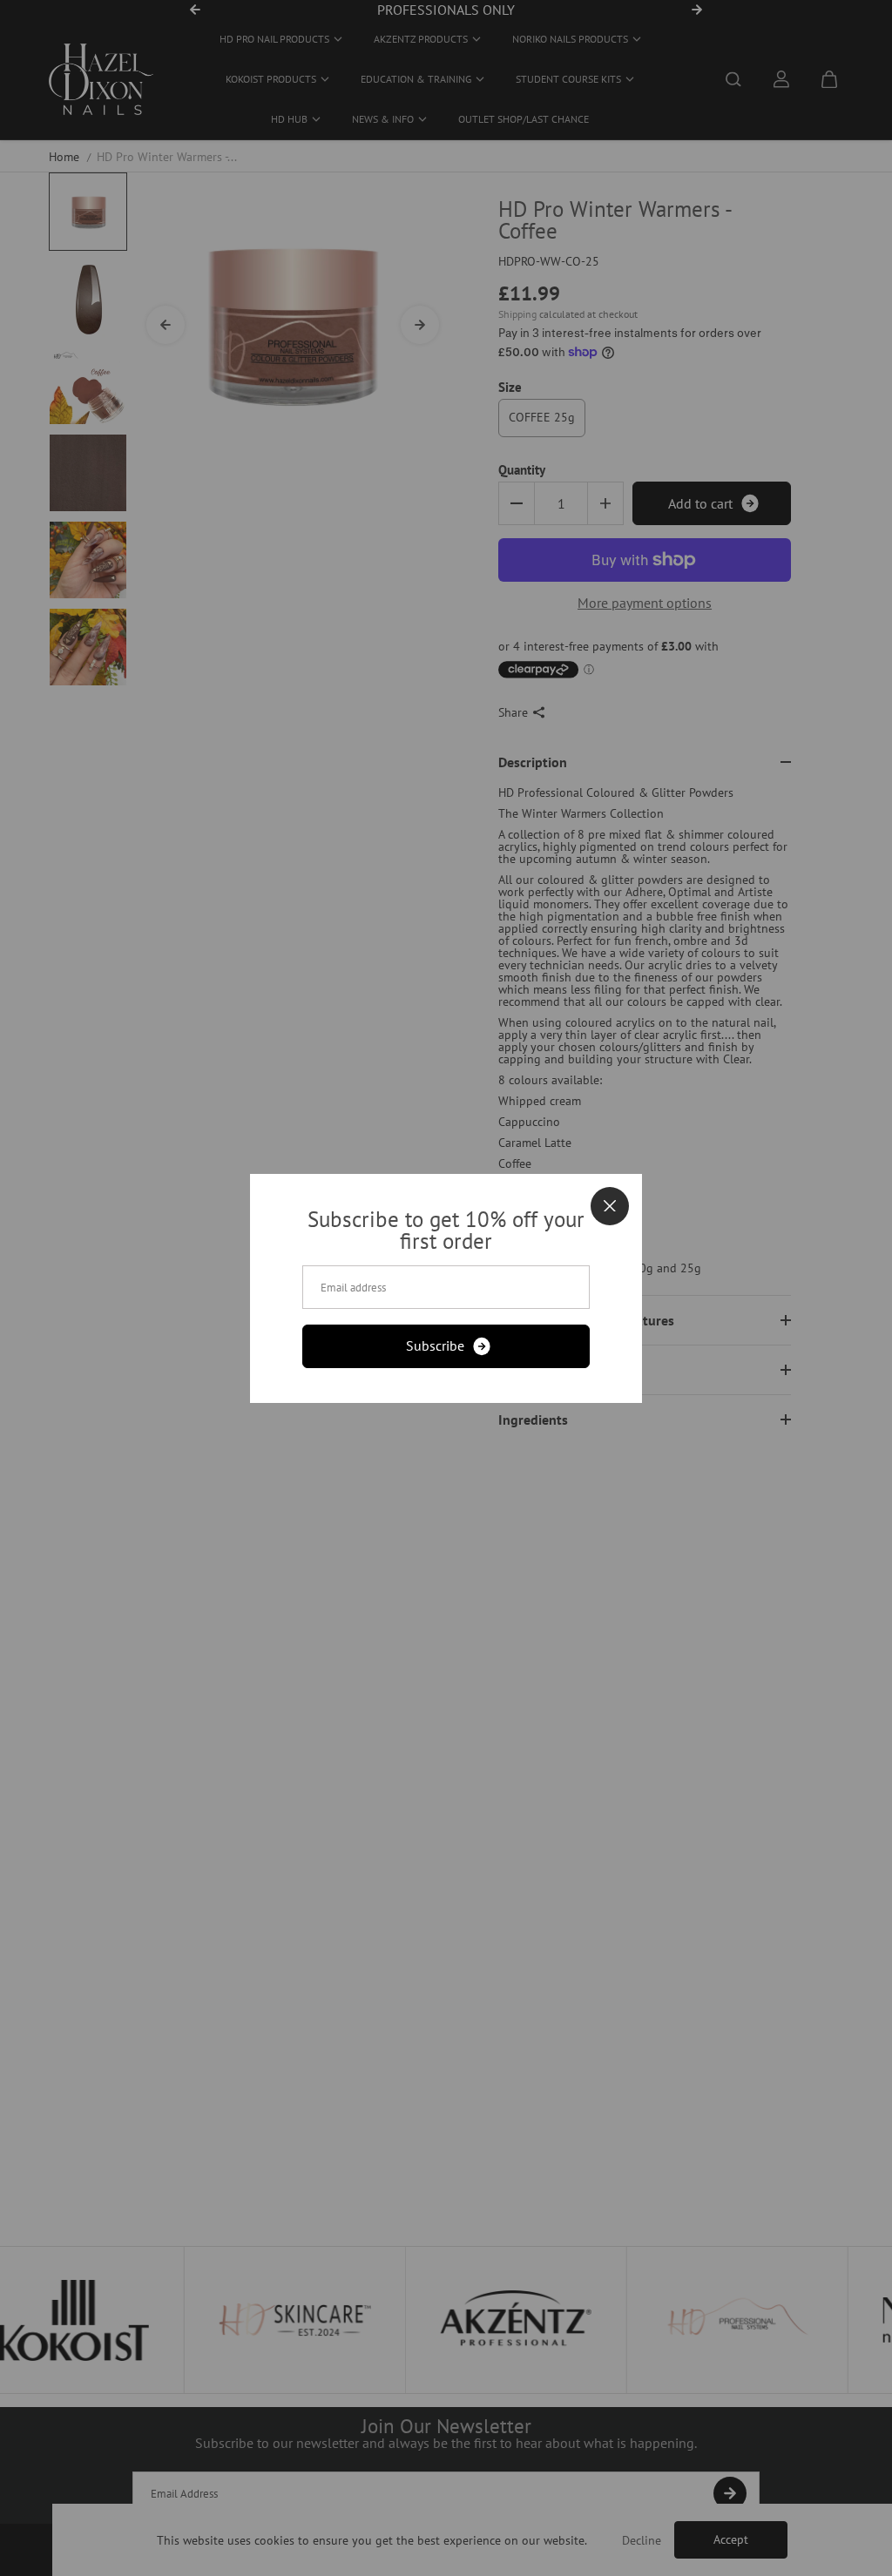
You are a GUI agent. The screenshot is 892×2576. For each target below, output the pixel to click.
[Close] (610, 1206)
